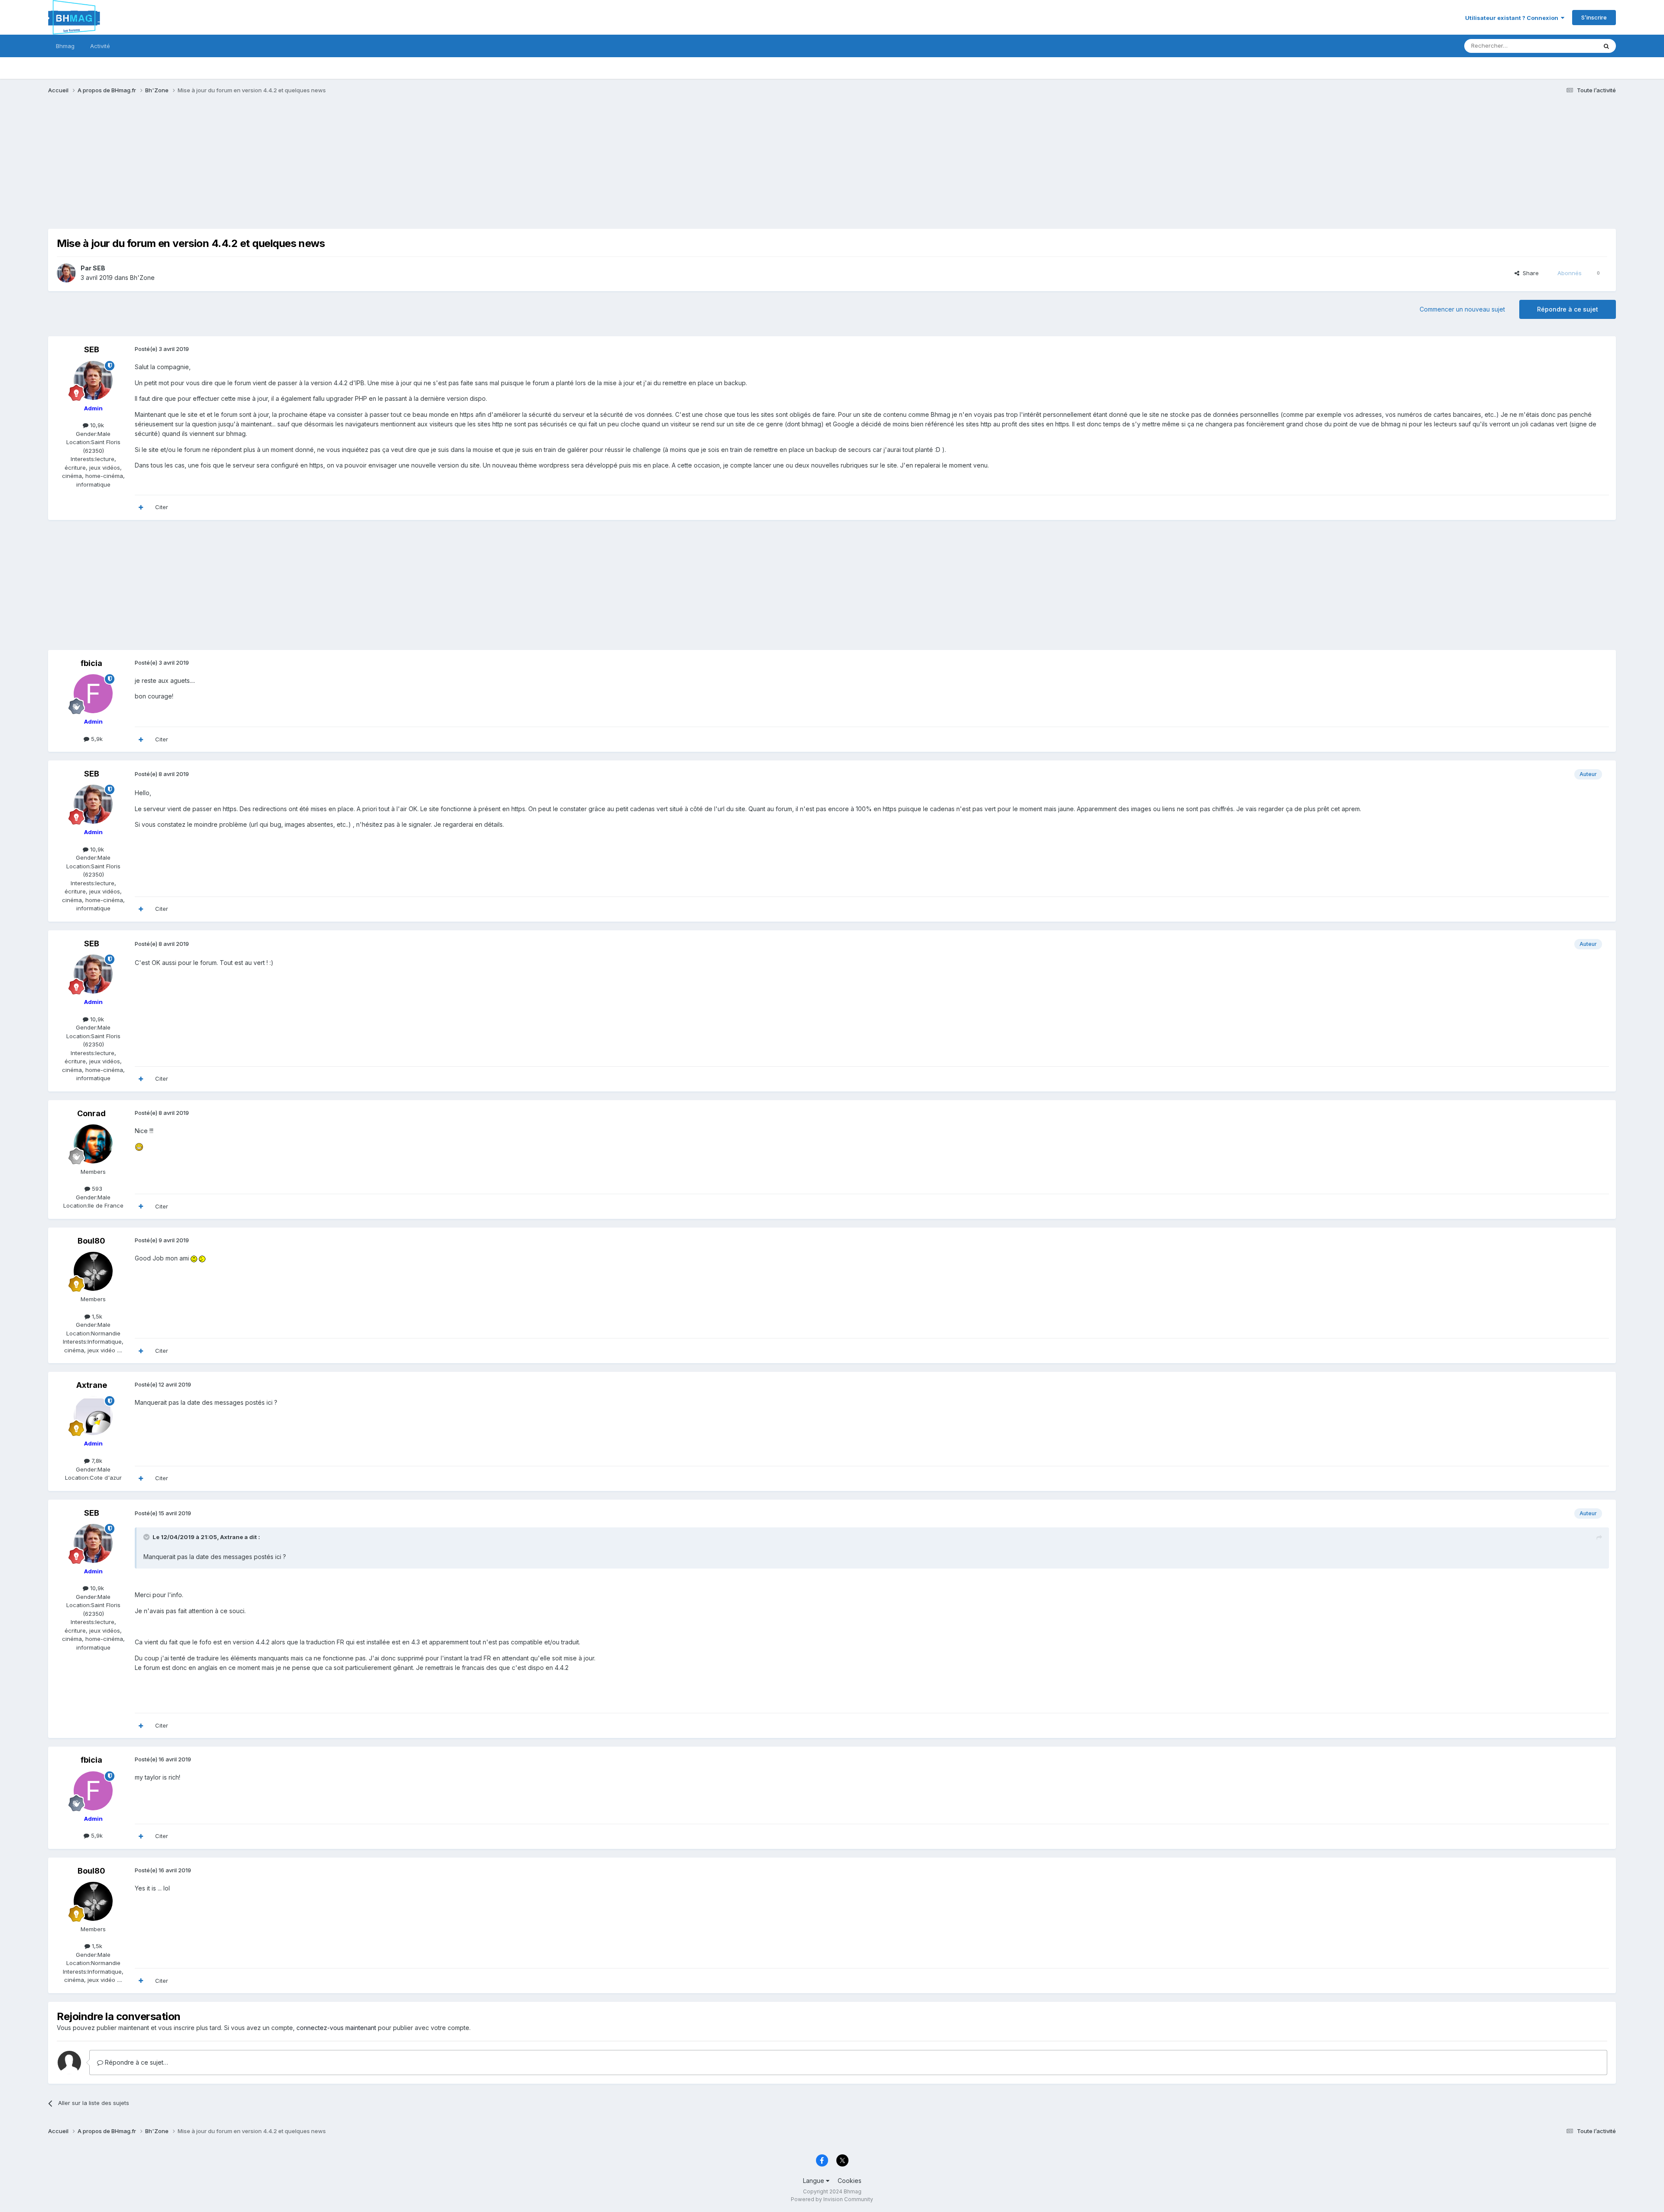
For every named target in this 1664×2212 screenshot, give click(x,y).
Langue (814, 2181)
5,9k (96, 739)
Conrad (91, 1113)
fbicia (91, 663)
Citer (162, 507)
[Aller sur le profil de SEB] (66, 273)
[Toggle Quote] (147, 1537)
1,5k (96, 1316)
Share (1529, 273)
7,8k (96, 1461)
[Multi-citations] (141, 507)
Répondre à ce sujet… (136, 2062)
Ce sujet (1575, 46)
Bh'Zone (142, 278)
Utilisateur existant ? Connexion (1513, 18)
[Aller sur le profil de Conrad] (93, 1144)
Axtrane (92, 1385)
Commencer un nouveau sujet (1462, 309)
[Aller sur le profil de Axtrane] (93, 1416)
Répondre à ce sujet (1568, 309)
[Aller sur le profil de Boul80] (93, 1271)
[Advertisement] (206, 168)
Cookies (850, 2181)
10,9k (96, 425)
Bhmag (65, 46)
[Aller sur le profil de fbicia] (93, 694)
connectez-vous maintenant (336, 2028)
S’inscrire (1594, 17)
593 (96, 1189)
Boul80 (91, 1241)
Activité (100, 46)
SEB (99, 268)
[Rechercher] (1606, 46)
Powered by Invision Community (832, 2199)
